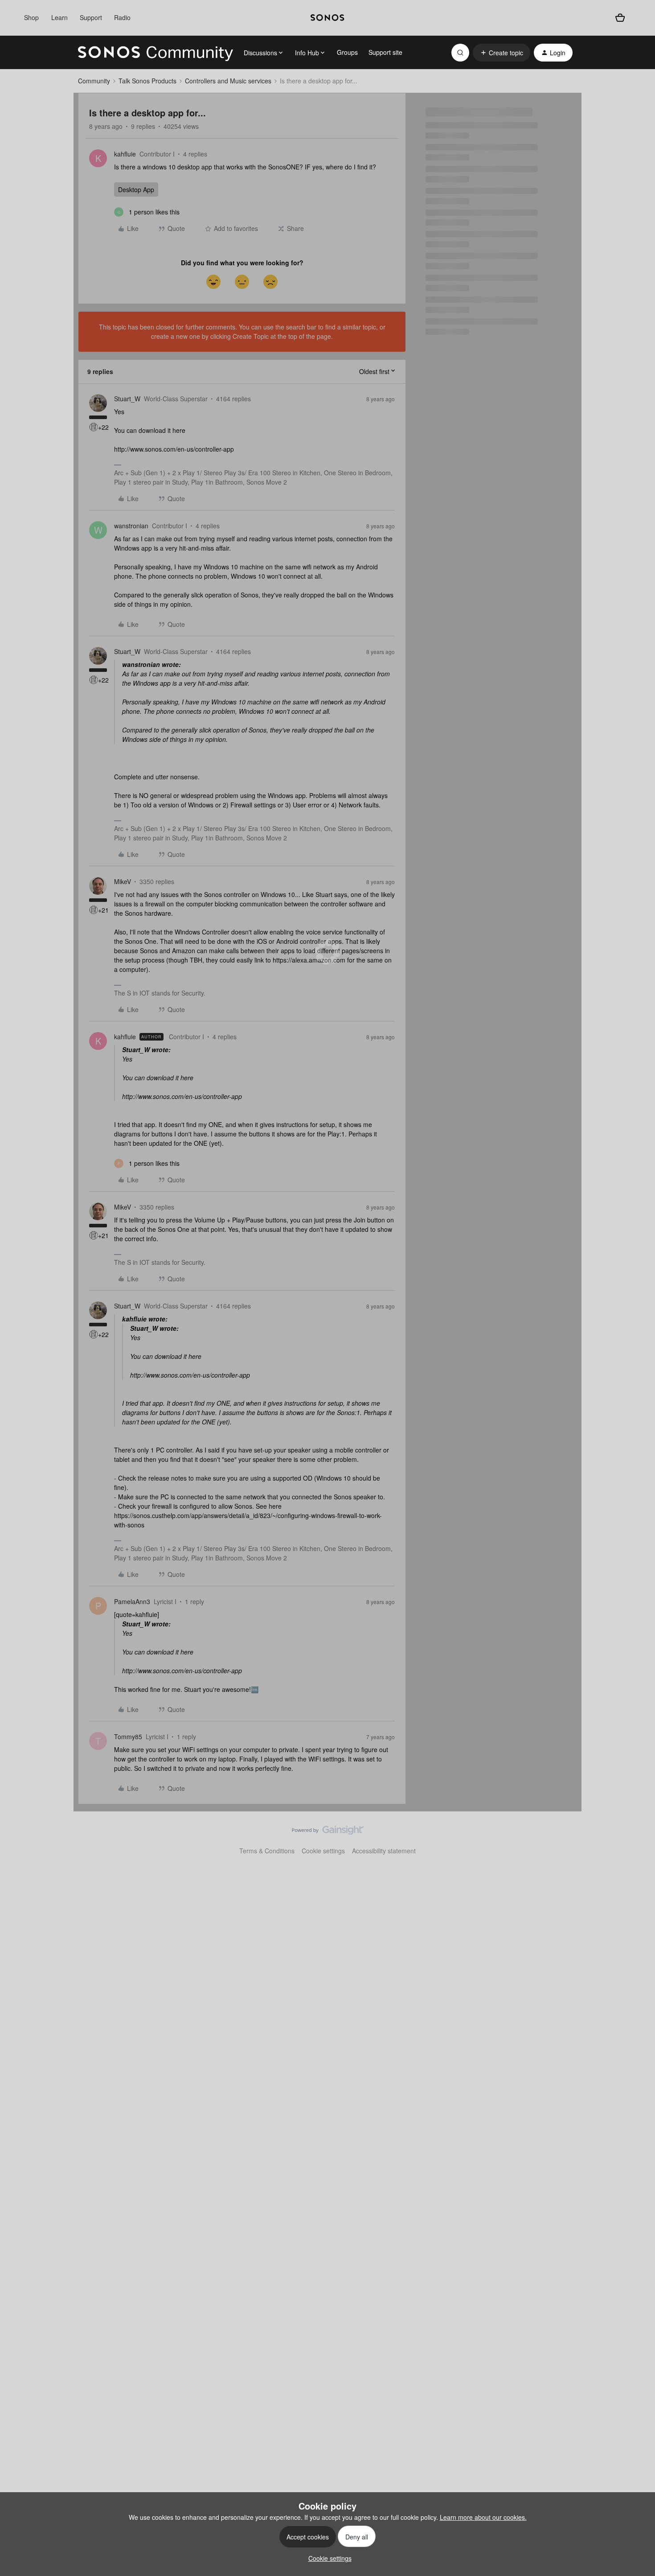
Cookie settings (323, 1851)
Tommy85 (128, 1737)
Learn (59, 17)
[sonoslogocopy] (327, 18)
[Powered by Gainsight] (328, 1832)
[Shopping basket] (620, 18)
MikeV (123, 881)
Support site (385, 52)
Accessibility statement (384, 1851)
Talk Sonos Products (147, 81)
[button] (501, 53)
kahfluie (125, 154)
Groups (347, 52)
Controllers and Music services (228, 81)
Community (94, 81)
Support (91, 17)
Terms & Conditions (267, 1851)
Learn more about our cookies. (483, 2517)
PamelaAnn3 (132, 1601)
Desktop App (136, 189)
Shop (31, 17)
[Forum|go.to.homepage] (156, 53)
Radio (122, 17)
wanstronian (131, 526)
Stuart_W (127, 399)
